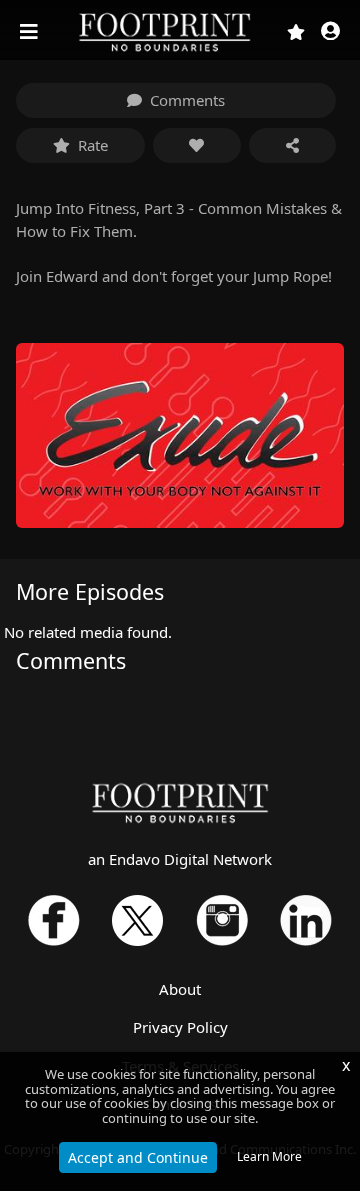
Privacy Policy (180, 1027)
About (180, 989)
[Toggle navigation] (31, 32)
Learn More (269, 1156)
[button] (330, 32)
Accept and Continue (138, 1157)
